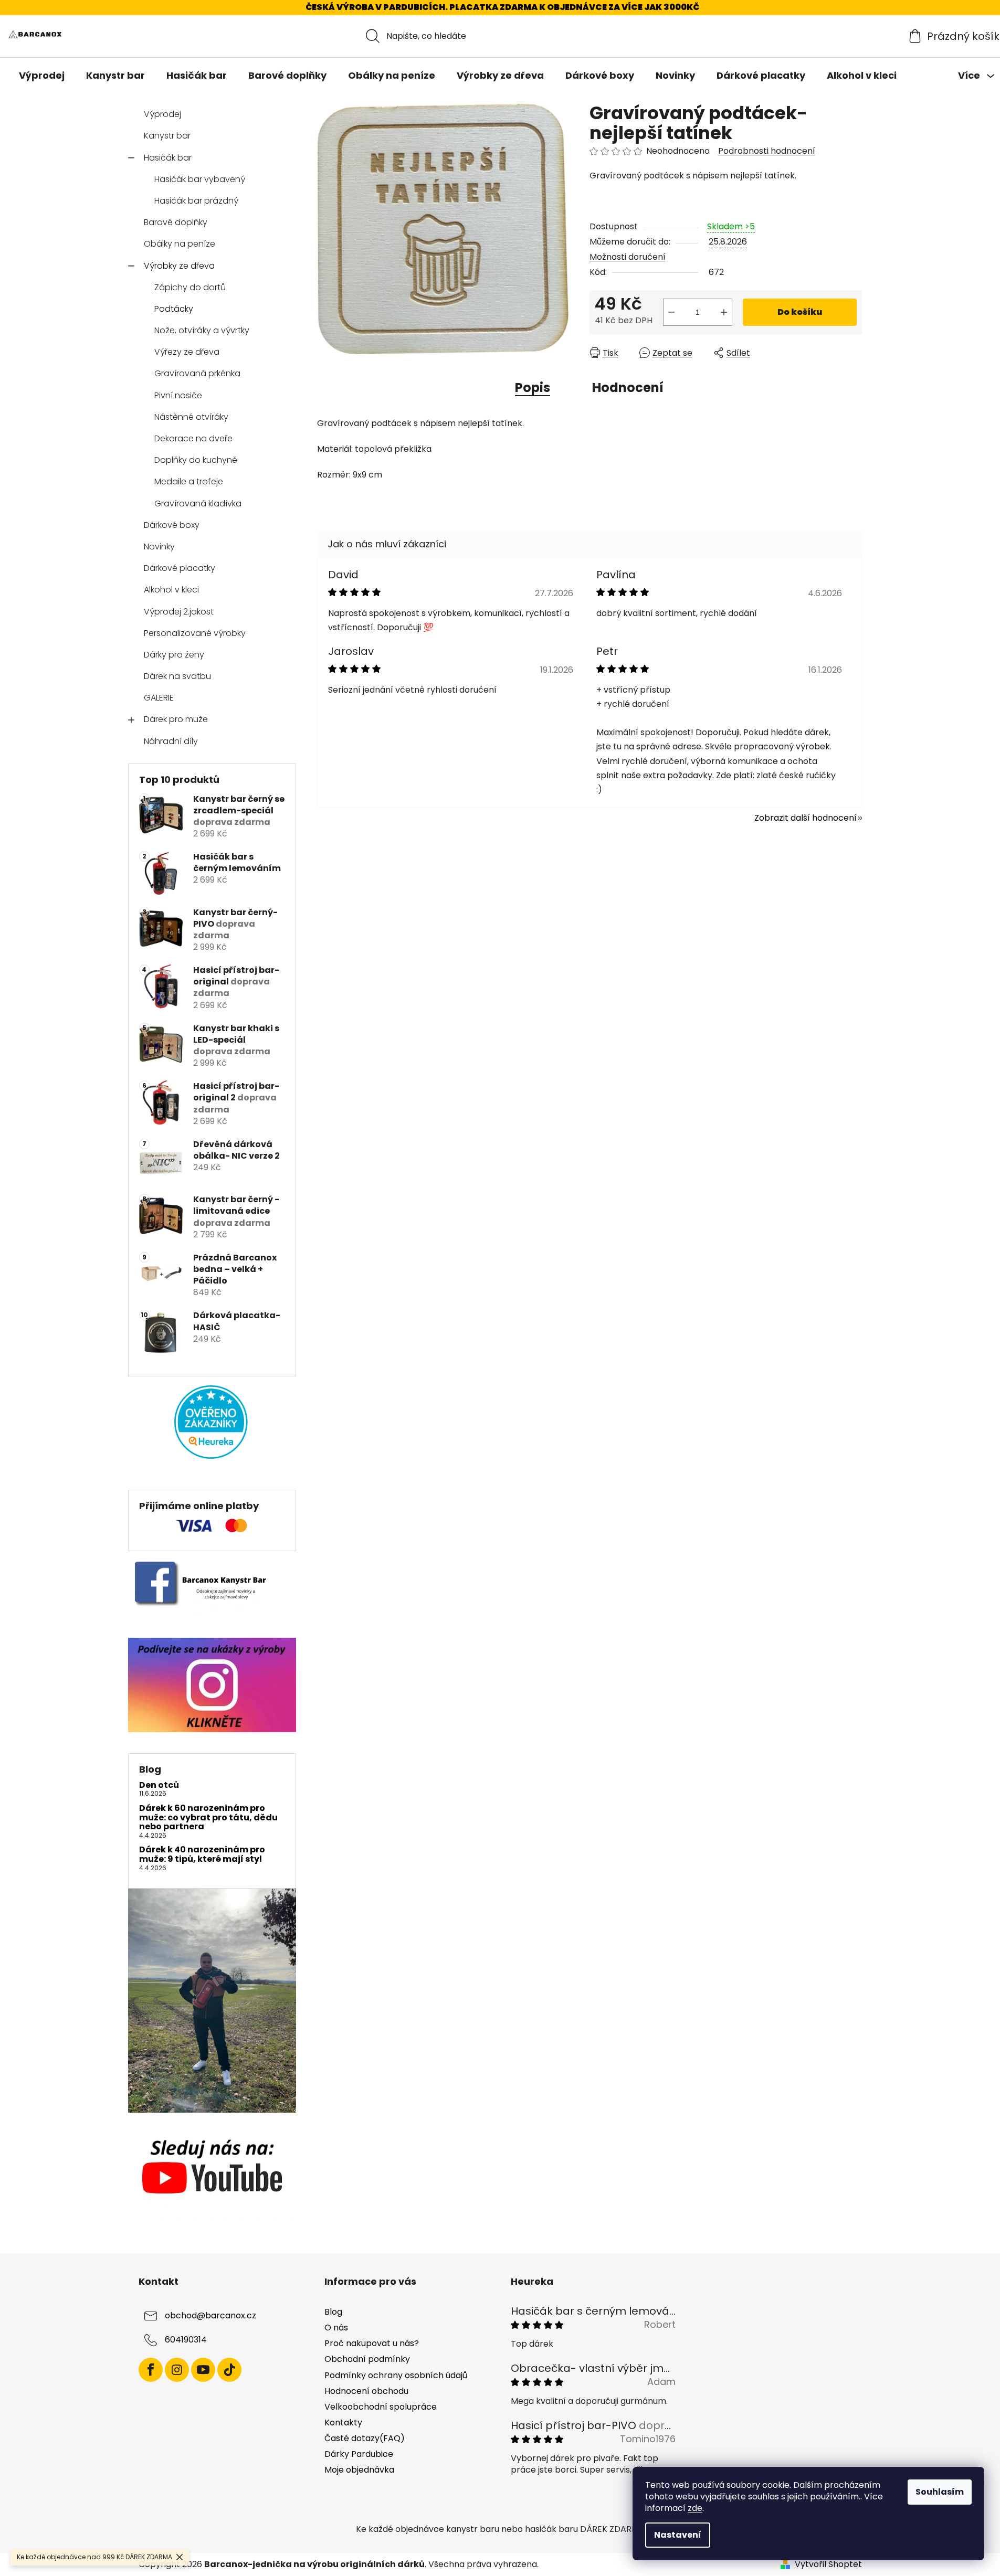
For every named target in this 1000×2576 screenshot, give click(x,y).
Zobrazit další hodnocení (806, 818)
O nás (336, 2328)
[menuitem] (42, 76)
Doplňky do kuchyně (196, 460)
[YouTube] (203, 2370)
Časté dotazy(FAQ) (365, 2438)
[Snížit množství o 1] (671, 312)
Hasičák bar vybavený (200, 179)
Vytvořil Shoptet (828, 2564)
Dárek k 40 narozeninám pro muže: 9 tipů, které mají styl (202, 1854)
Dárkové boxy (172, 525)
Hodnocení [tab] (628, 388)
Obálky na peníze (180, 244)
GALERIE (159, 698)
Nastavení (678, 2535)
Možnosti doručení (628, 257)
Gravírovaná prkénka (197, 373)
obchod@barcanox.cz (210, 2315)
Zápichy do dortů (190, 287)
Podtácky (174, 309)
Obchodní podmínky (367, 2359)
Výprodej (162, 114)
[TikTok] (229, 2370)
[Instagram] (177, 2370)
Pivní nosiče (178, 395)
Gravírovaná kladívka (198, 503)
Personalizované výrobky (195, 633)
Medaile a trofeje (189, 481)
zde (695, 2508)
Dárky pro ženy (174, 655)
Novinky (159, 547)
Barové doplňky (176, 222)
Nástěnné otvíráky (191, 417)
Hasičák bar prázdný (196, 201)
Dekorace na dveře (193, 438)
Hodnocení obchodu (366, 2391)
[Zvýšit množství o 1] (724, 312)
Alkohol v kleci (171, 590)
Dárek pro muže (176, 719)
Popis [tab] (533, 388)
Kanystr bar (167, 136)
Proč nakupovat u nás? (372, 2343)
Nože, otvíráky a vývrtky (202, 330)
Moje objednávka (359, 2470)
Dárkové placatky (180, 568)
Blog (333, 2312)
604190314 (186, 2340)
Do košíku (800, 312)
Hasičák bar (168, 158)
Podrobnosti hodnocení (767, 151)
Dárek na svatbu (177, 676)
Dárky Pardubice (359, 2454)
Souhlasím (940, 2492)
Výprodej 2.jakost (179, 612)
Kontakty (343, 2423)
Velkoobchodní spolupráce (381, 2407)
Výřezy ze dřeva (187, 352)
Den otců (159, 1785)
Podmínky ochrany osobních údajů (396, 2375)
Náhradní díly (171, 741)
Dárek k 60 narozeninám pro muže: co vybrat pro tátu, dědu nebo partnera (208, 1817)
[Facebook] (151, 2370)
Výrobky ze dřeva (179, 266)
